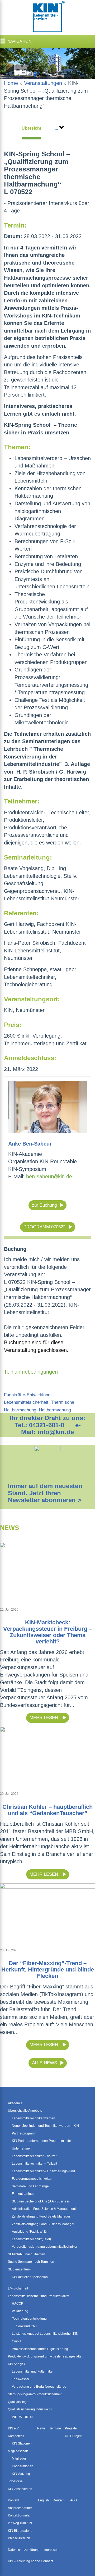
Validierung (20, 2311)
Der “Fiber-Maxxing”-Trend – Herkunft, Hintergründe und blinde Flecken (48, 1970)
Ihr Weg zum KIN (20, 2523)
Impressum (51, 2550)
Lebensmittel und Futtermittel (33, 2371)
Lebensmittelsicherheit (26, 1402)
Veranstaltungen (43, 83)
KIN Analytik (16, 2364)
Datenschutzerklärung (24, 2550)
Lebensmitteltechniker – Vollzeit (35, 2156)
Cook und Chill (27, 2326)
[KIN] (47, 17)
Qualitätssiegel (19, 2402)
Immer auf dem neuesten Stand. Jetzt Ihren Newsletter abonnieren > (45, 1493)
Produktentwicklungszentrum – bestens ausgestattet (45, 2356)
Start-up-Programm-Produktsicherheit (35, 2394)
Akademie (15, 2103)
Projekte (71, 2428)
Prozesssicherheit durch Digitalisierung (40, 2349)
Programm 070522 (44, 1227)
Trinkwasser (21, 2379)
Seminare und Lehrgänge (30, 2186)
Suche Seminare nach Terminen (31, 2262)
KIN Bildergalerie (20, 2531)
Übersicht (31, 128)
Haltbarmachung (55, 1410)
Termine (55, 2428)
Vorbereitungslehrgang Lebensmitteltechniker (45, 2247)
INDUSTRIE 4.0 (23, 2417)
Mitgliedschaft (18, 2451)
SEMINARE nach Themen (27, 2254)
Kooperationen (23, 2466)
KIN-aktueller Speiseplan (30, 2277)
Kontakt (13, 2500)
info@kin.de (56, 1432)
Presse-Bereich (19, 2538)
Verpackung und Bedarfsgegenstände (39, 2387)
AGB (73, 2500)
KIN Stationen (22, 2443)
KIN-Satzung (21, 2474)
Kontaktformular (19, 2515)
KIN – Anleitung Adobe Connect (30, 2561)
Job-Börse (15, 2481)
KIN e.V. (14, 2428)
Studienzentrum (19, 2269)
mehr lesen (44, 1718)
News (41, 2428)
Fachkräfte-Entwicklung (27, 1395)
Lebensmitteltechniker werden (34, 2118)
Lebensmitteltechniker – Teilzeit (34, 2164)
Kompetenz (16, 2436)
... (56, 128)
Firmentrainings (23, 2194)
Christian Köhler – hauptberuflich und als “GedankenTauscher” (47, 1810)
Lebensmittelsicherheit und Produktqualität (39, 2296)
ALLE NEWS (44, 2063)
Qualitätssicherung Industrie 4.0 (31, 2409)
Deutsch (59, 2500)
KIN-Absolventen (20, 2489)
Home (11, 83)
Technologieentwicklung (29, 2319)
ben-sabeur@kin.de (49, 1176)
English (43, 2500)
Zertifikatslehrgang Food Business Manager (43, 2224)
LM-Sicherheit (18, 2288)
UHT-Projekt (74, 2436)
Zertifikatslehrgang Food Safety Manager (41, 2216)
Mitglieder (19, 2459)
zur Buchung (44, 1205)
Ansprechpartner (20, 2508)
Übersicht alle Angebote (25, 2111)
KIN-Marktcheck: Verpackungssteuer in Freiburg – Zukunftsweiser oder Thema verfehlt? (48, 1632)
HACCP (18, 2304)
